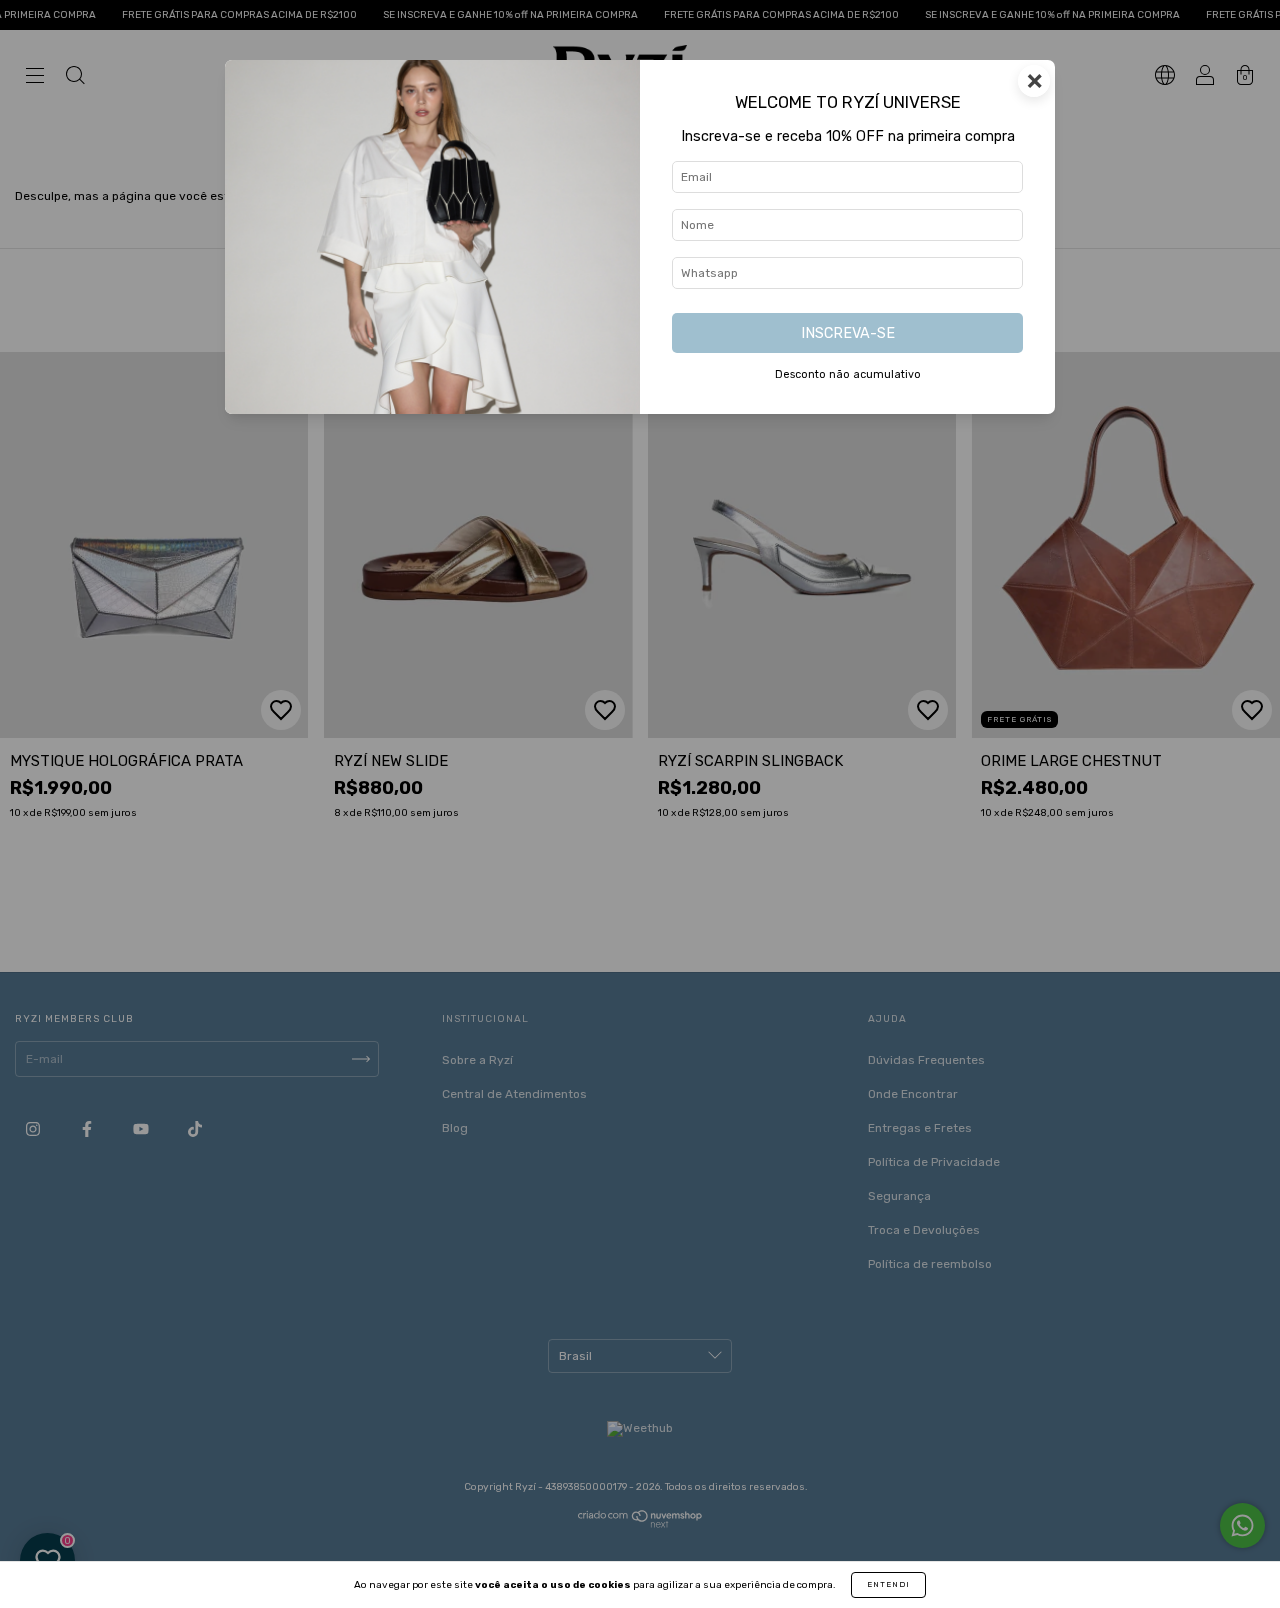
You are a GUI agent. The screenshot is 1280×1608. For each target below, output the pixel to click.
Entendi (888, 1584)
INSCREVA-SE (848, 333)
